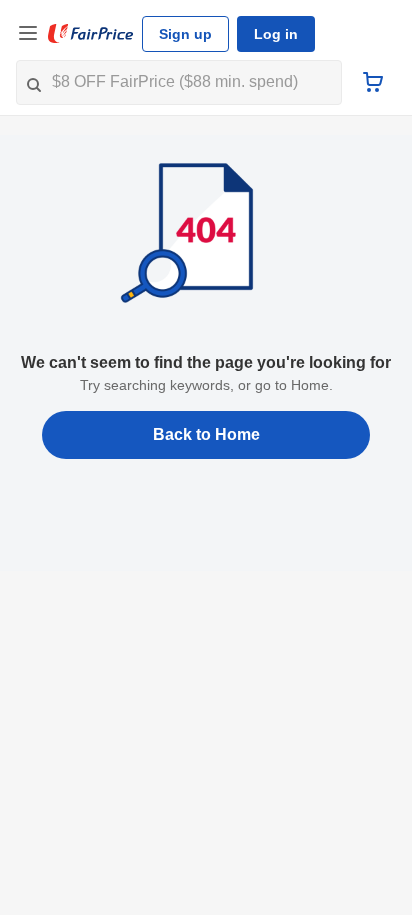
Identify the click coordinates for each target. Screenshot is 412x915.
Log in (276, 34)
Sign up (185, 34)
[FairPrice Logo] (91, 34)
